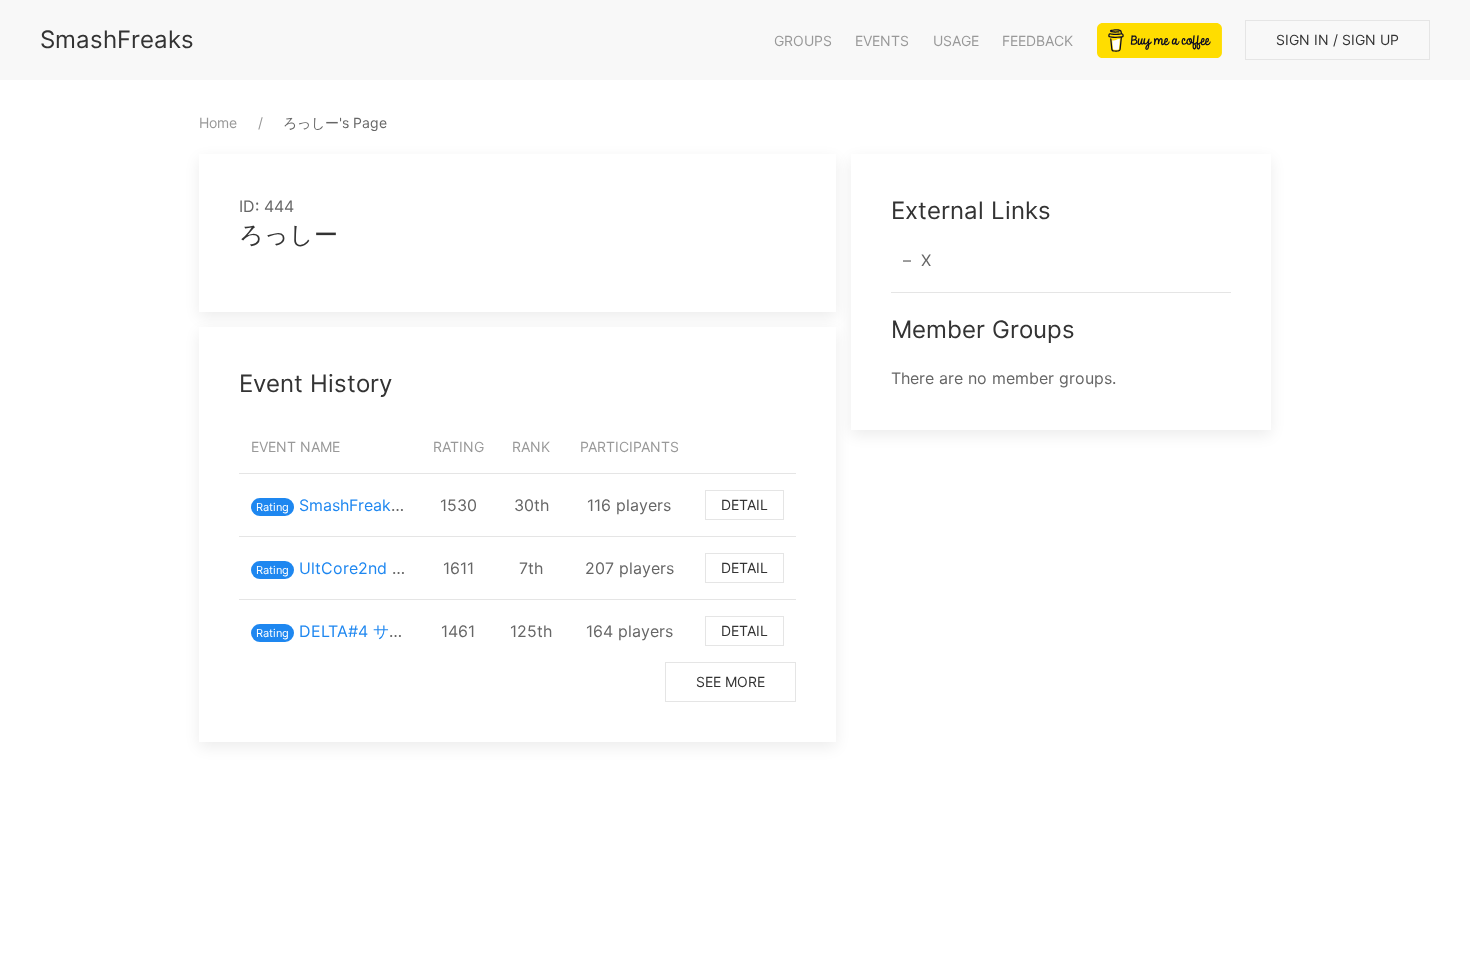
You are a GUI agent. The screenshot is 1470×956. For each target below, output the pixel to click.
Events (882, 40)
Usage (956, 40)
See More (730, 681)
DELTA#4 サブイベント (384, 631)
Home (218, 122)
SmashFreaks (117, 39)
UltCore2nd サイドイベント (401, 568)
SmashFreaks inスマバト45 (400, 505)
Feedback (1037, 40)
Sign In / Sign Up (1337, 39)
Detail (744, 504)
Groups (803, 40)
